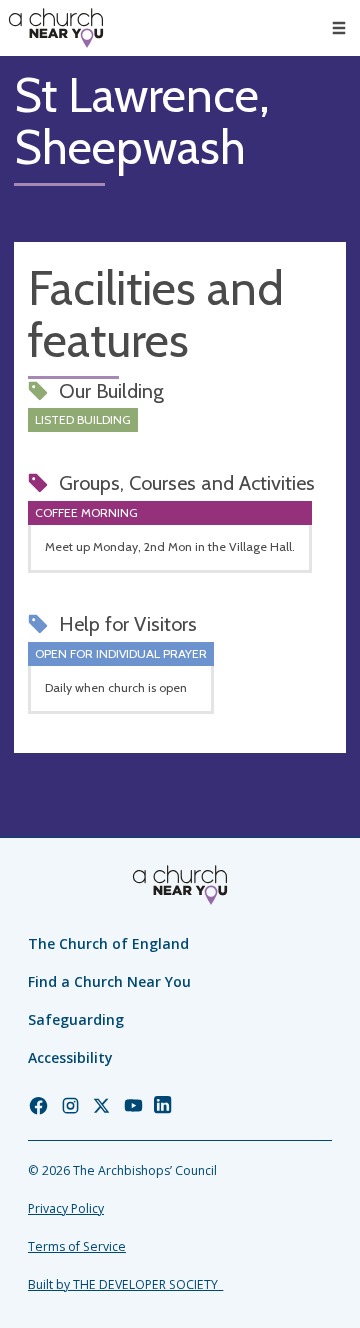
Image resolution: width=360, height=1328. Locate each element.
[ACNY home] (56, 28)
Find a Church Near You (109, 981)
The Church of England (108, 943)
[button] (339, 28)
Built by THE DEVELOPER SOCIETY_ (125, 1284)
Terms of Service (77, 1246)
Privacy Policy (66, 1208)
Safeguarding (76, 1019)
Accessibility (70, 1057)
